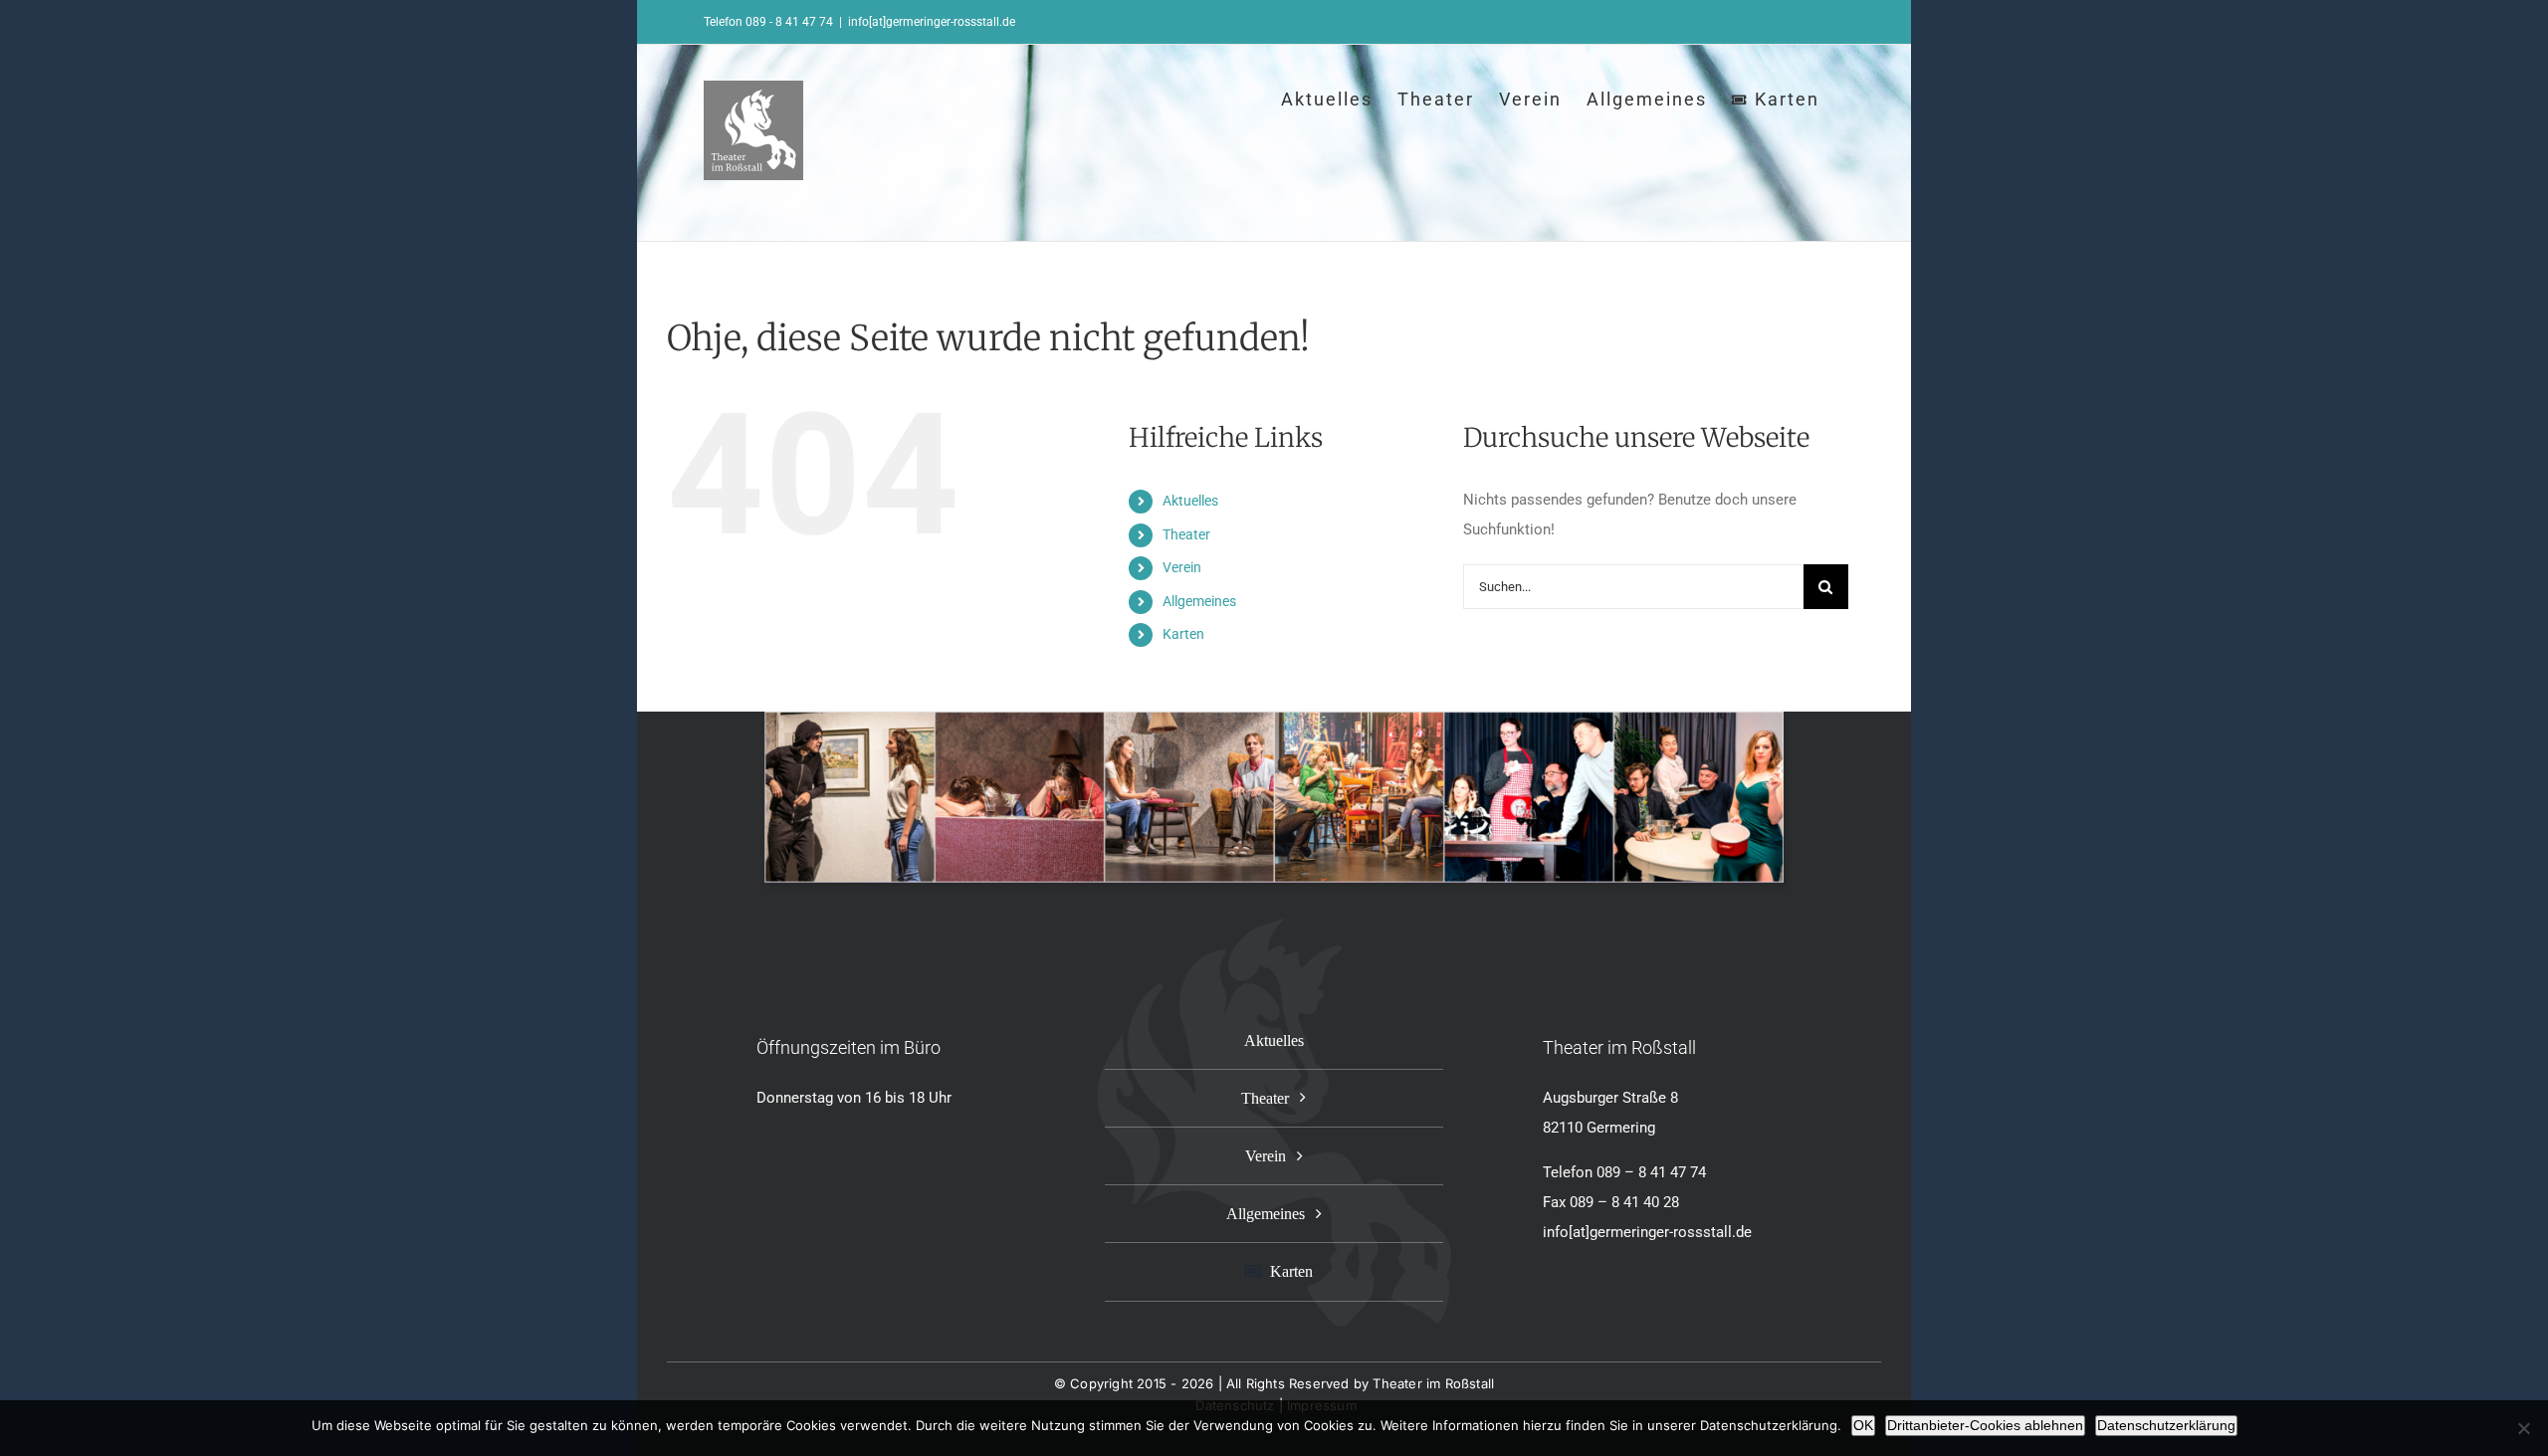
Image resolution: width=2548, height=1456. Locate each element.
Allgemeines (1199, 601)
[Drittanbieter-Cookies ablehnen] (2523, 1428)
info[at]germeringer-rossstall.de (932, 22)
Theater (1186, 534)
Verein (1182, 567)
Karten (1183, 634)
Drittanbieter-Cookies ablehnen (1985, 1425)
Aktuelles (1190, 501)
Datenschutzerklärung (2166, 1425)
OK (1863, 1425)
